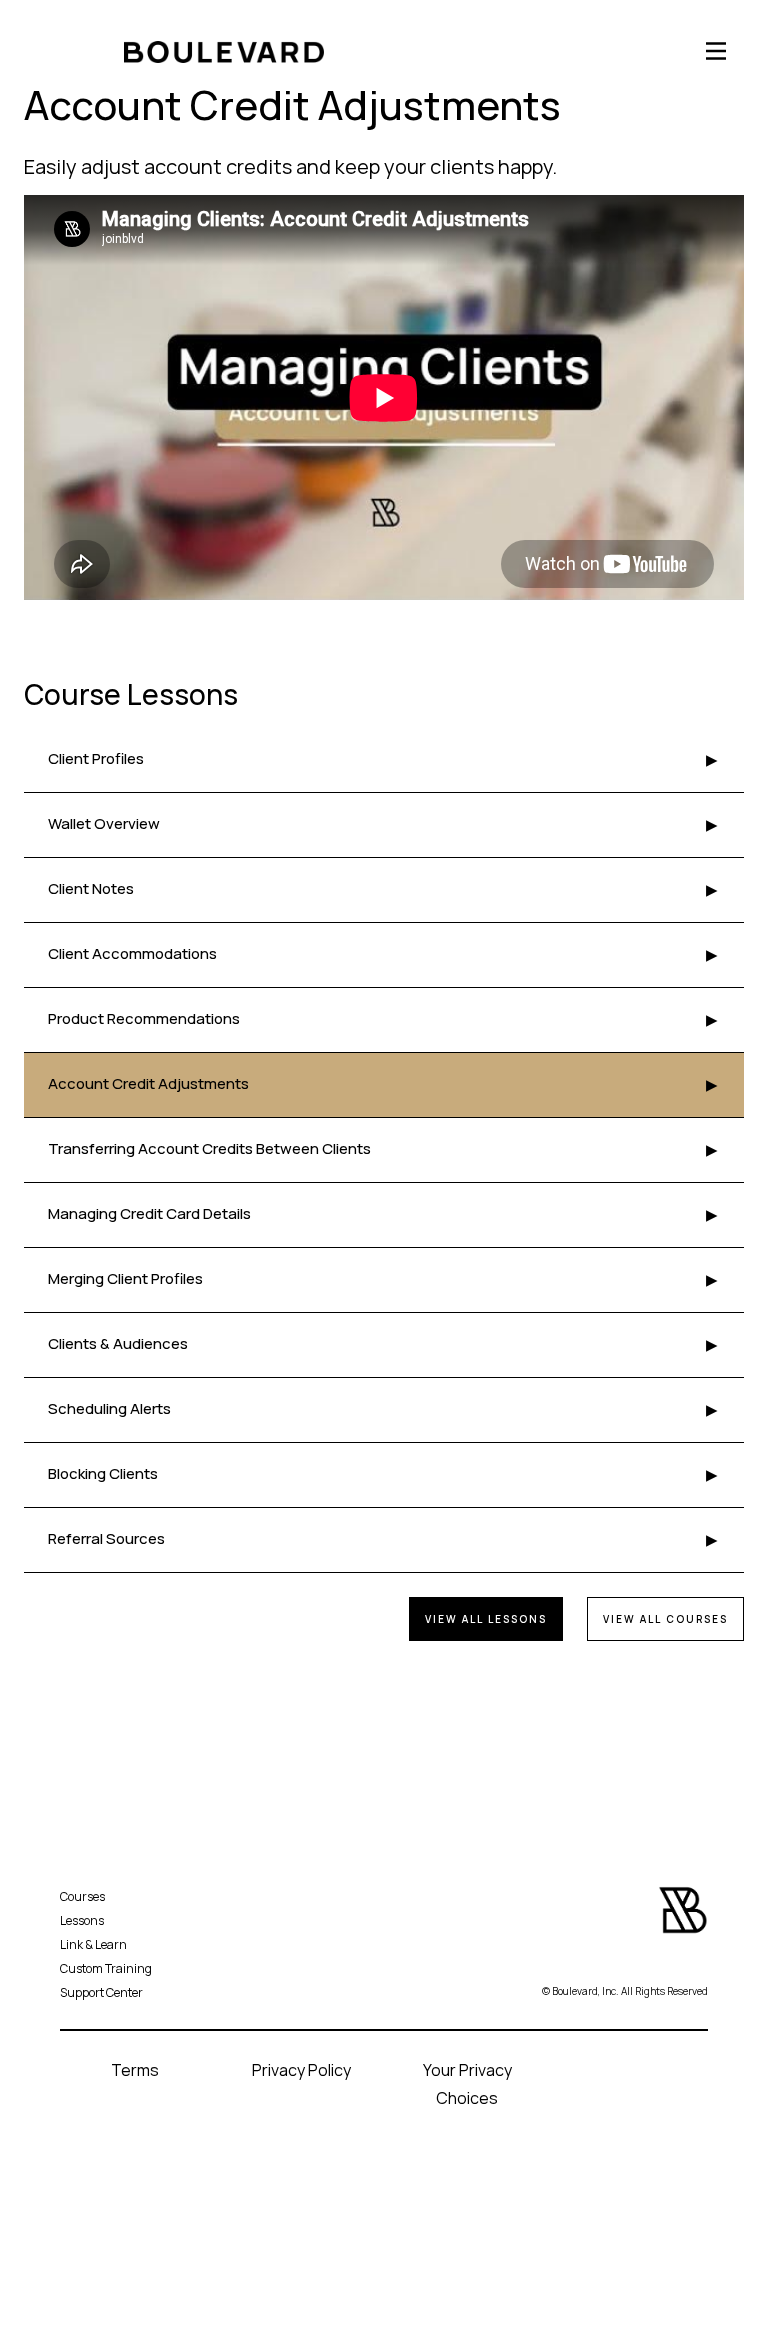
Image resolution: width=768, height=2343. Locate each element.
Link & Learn (93, 1944)
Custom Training (106, 1968)
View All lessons (486, 1619)
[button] (714, 51)
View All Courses (665, 1619)
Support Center (101, 1992)
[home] (124, 51)
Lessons (82, 1920)
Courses (82, 1896)
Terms (135, 2070)
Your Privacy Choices (467, 2084)
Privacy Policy (301, 2070)
